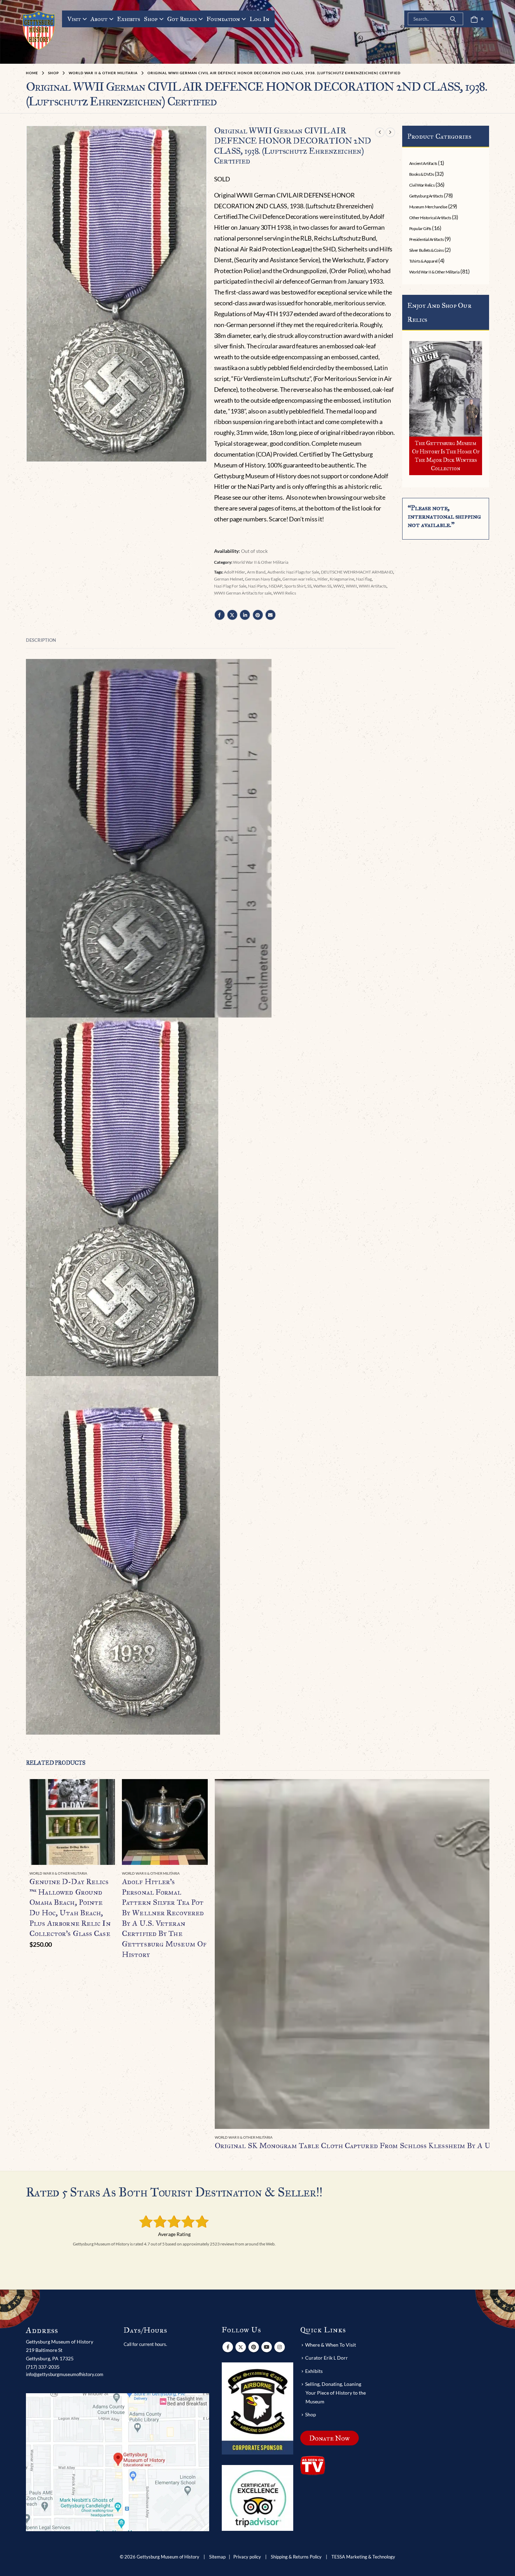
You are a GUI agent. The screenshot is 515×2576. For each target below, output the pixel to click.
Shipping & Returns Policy (296, 2557)
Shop (151, 19)
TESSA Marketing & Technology (363, 2557)
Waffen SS (322, 586)
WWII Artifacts (373, 586)
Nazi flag (364, 579)
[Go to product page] (72, 1822)
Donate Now (329, 2438)
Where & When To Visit (331, 2345)
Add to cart (103, 1791)
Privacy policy (247, 2557)
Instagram (280, 2347)
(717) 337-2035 (43, 2367)
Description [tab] (41, 640)
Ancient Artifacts (423, 163)
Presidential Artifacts (426, 239)
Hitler (323, 579)
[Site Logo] (39, 30)
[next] (390, 132)
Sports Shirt (295, 586)
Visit (74, 19)
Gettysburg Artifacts (426, 196)
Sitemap (217, 2557)
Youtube (267, 2347)
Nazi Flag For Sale (230, 586)
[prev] (380, 132)
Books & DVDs (421, 174)
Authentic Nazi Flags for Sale (293, 572)
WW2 (339, 586)
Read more (196, 1791)
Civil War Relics (422, 185)
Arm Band (256, 572)
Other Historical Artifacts (430, 218)
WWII (351, 586)
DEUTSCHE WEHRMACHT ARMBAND (357, 572)
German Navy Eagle (263, 579)
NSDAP (276, 586)
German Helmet (229, 579)
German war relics (299, 579)
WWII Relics (285, 593)
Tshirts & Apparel (423, 261)
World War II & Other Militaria (261, 562)
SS (309, 586)
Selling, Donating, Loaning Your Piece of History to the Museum (335, 2393)
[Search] (453, 19)
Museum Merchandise (428, 207)
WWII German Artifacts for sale (243, 593)
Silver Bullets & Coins (426, 250)
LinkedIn (245, 615)
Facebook (220, 615)
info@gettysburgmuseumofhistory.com (65, 2374)
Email (270, 615)
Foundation (223, 19)
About (99, 19)
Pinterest (258, 615)
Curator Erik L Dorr (327, 2358)
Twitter (232, 615)
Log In (259, 19)
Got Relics (182, 19)
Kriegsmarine (342, 579)
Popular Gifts (420, 228)
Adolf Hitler (235, 572)
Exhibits (129, 19)
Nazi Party (257, 586)
